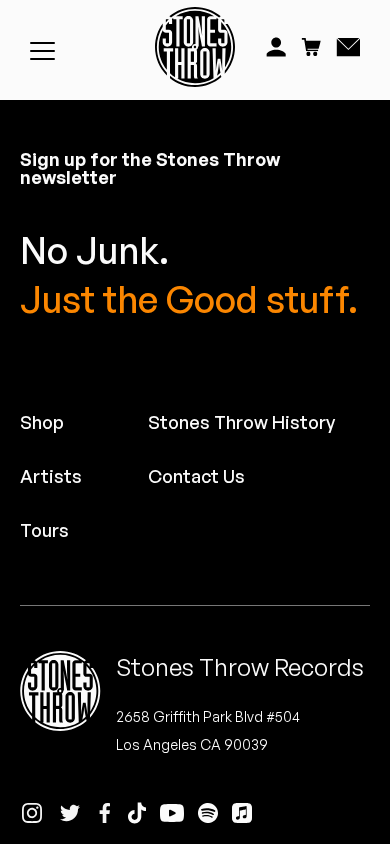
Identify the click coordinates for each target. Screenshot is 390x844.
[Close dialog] (379, 329)
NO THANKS (292, 504)
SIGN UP (292, 474)
